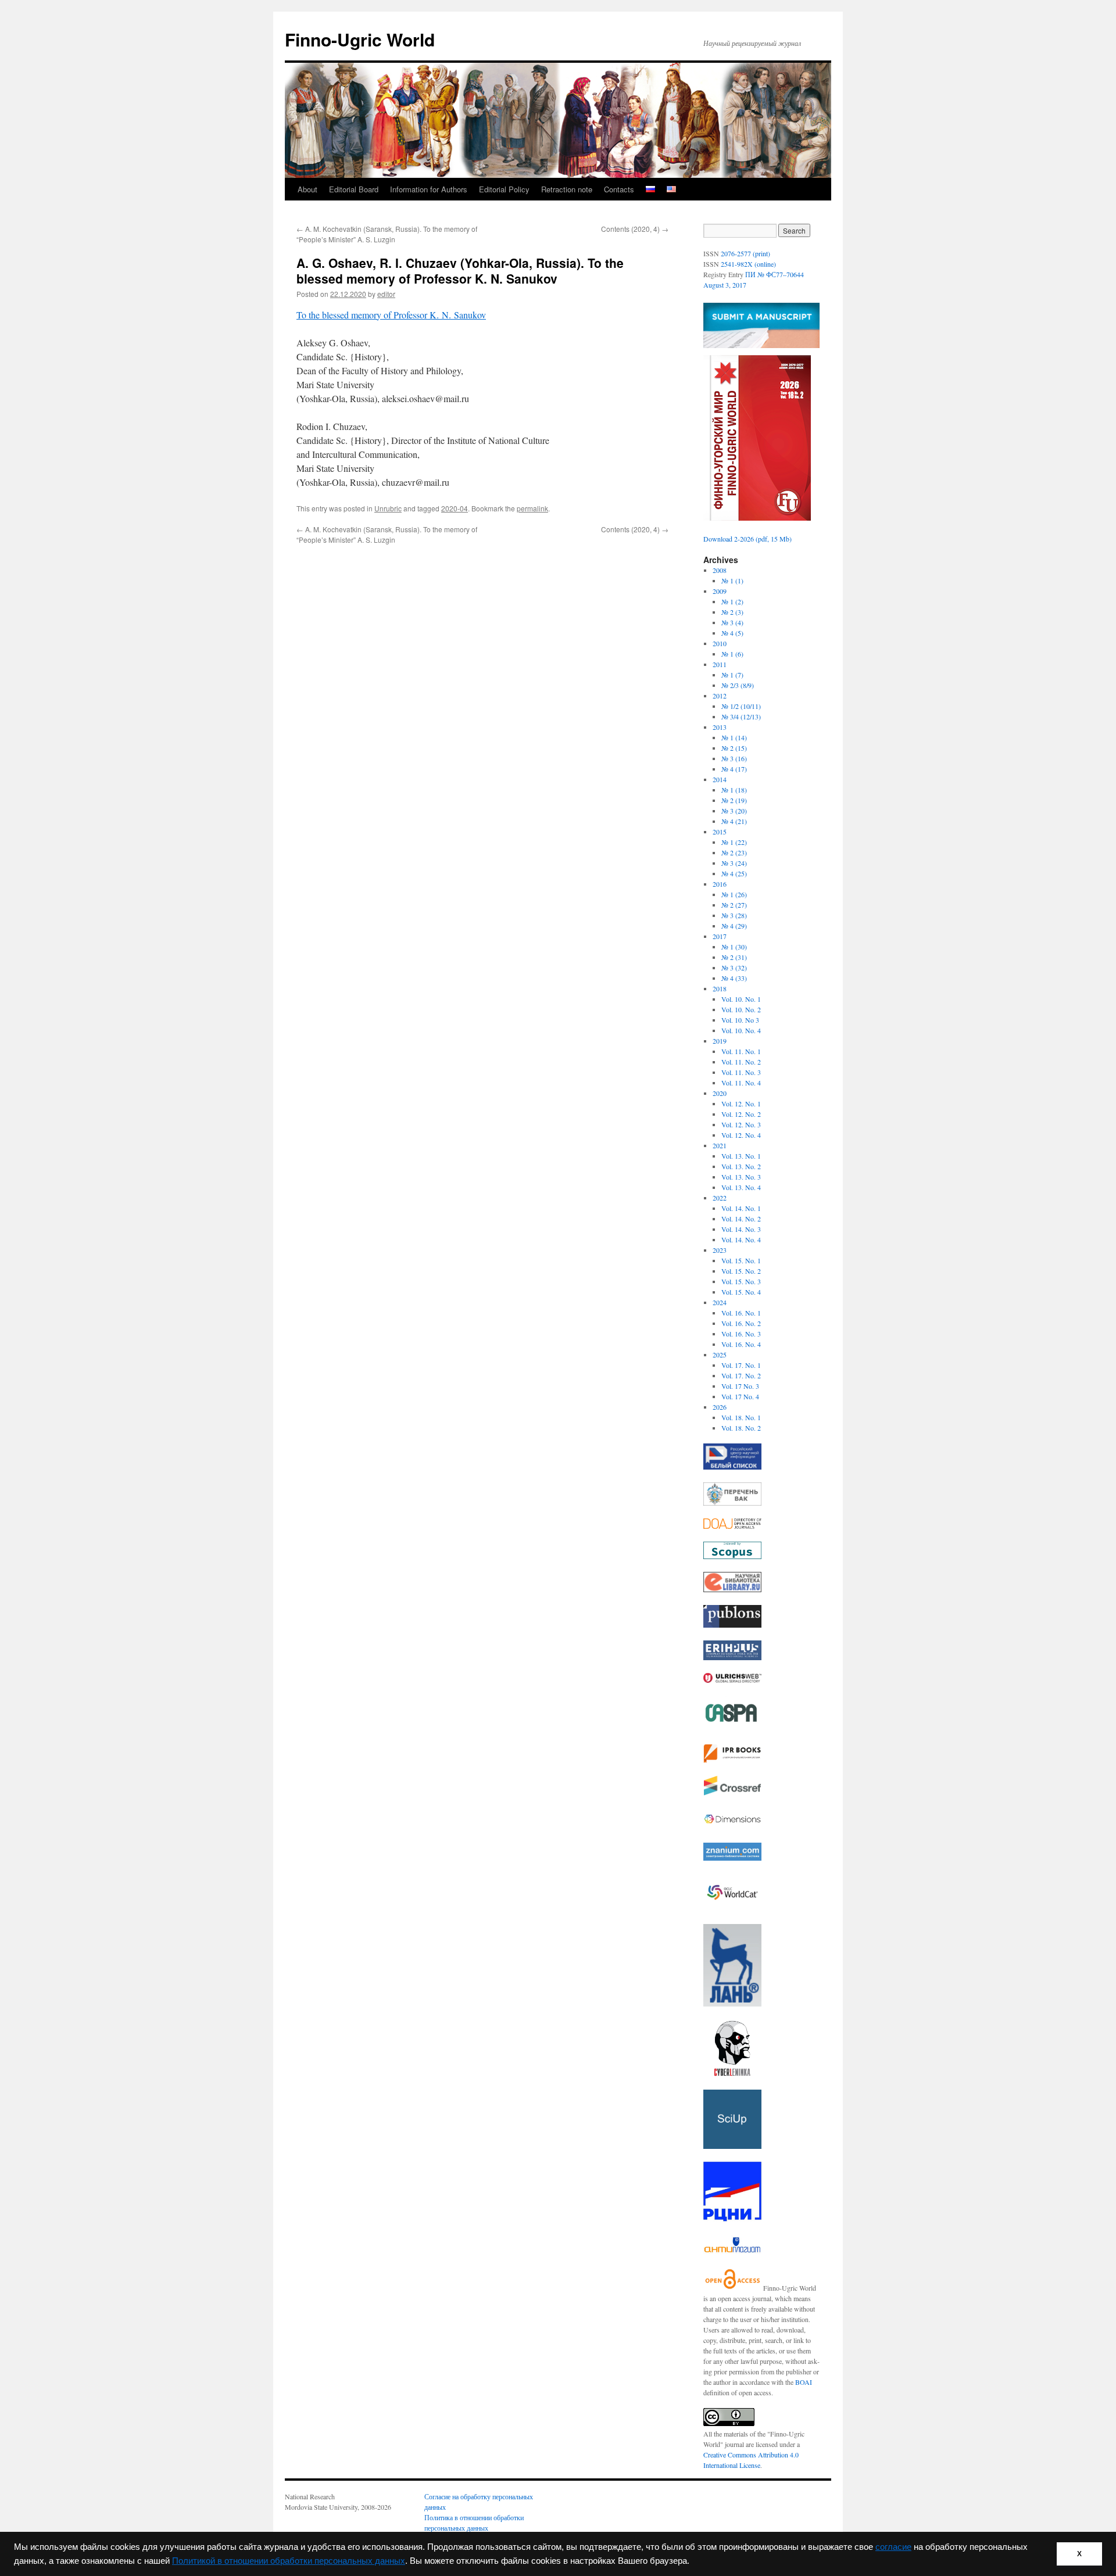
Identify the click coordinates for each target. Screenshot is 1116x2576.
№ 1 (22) (734, 842)
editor (386, 294)
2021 (720, 1145)
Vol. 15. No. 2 (741, 1271)
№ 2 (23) (734, 852)
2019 (720, 1041)
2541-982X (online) (748, 264)
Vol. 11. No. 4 (741, 1083)
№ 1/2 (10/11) (741, 706)
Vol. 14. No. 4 (741, 1239)
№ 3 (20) (734, 811)
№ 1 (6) (732, 654)
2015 (720, 832)
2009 (720, 591)
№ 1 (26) (734, 894)
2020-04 (455, 508)
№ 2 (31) (734, 957)
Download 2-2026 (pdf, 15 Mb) (747, 539)
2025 (720, 1355)
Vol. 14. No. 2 (741, 1219)
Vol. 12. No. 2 (741, 1114)
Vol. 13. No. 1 (741, 1156)
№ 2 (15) (734, 748)
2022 (720, 1198)
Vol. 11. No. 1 (741, 1051)
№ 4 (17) (734, 769)
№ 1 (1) (732, 581)
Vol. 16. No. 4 (741, 1344)
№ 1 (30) (734, 947)
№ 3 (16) (734, 758)
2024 (720, 1302)
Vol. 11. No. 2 (741, 1062)
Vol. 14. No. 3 (741, 1229)
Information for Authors (429, 189)
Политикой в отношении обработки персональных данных (289, 2561)
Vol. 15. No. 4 (741, 1292)
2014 (720, 779)
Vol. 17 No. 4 (740, 1396)
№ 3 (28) (734, 915)
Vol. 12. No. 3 (741, 1124)
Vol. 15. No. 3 (741, 1281)
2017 (720, 936)
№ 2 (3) (732, 612)
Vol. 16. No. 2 (741, 1323)
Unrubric (388, 508)
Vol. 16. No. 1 (741, 1313)
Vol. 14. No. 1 (741, 1208)
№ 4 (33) (734, 978)
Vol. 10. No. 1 (741, 999)
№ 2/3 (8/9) (738, 685)
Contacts (619, 189)
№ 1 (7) (732, 675)
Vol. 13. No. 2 (741, 1166)
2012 (720, 696)
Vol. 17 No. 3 (740, 1386)
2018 (720, 988)
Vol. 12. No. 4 (741, 1135)
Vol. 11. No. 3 (741, 1072)
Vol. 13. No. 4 (741, 1187)
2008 (720, 570)
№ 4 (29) (734, 926)
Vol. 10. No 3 (740, 1020)
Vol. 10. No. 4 (741, 1030)
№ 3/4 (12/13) (741, 716)
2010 (720, 643)
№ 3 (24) (734, 863)
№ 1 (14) (734, 737)
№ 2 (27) (734, 905)
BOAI (804, 2382)
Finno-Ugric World (360, 39)
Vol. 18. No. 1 (741, 1417)
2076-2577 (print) (745, 253)
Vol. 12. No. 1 (741, 1104)
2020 (720, 1093)
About (307, 189)
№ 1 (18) (734, 790)
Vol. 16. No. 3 (741, 1334)
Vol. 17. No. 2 (741, 1375)
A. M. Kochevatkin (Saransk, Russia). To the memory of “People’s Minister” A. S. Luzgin (387, 234)
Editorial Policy (504, 189)
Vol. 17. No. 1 (741, 1365)
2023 (720, 1250)
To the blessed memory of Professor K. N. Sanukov (391, 315)
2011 (720, 664)
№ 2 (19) (734, 800)
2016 (720, 884)
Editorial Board (354, 189)
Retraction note (567, 189)
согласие (893, 2547)
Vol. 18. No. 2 (741, 1428)
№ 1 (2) (732, 601)
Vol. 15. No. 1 (741, 1260)
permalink (532, 508)
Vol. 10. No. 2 (741, 1009)
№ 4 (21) (734, 821)
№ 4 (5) (732, 633)
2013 (720, 727)
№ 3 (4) (732, 622)
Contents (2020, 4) (635, 229)
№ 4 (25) (734, 873)
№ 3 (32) (734, 968)
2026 (720, 1407)
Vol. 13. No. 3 (741, 1177)
